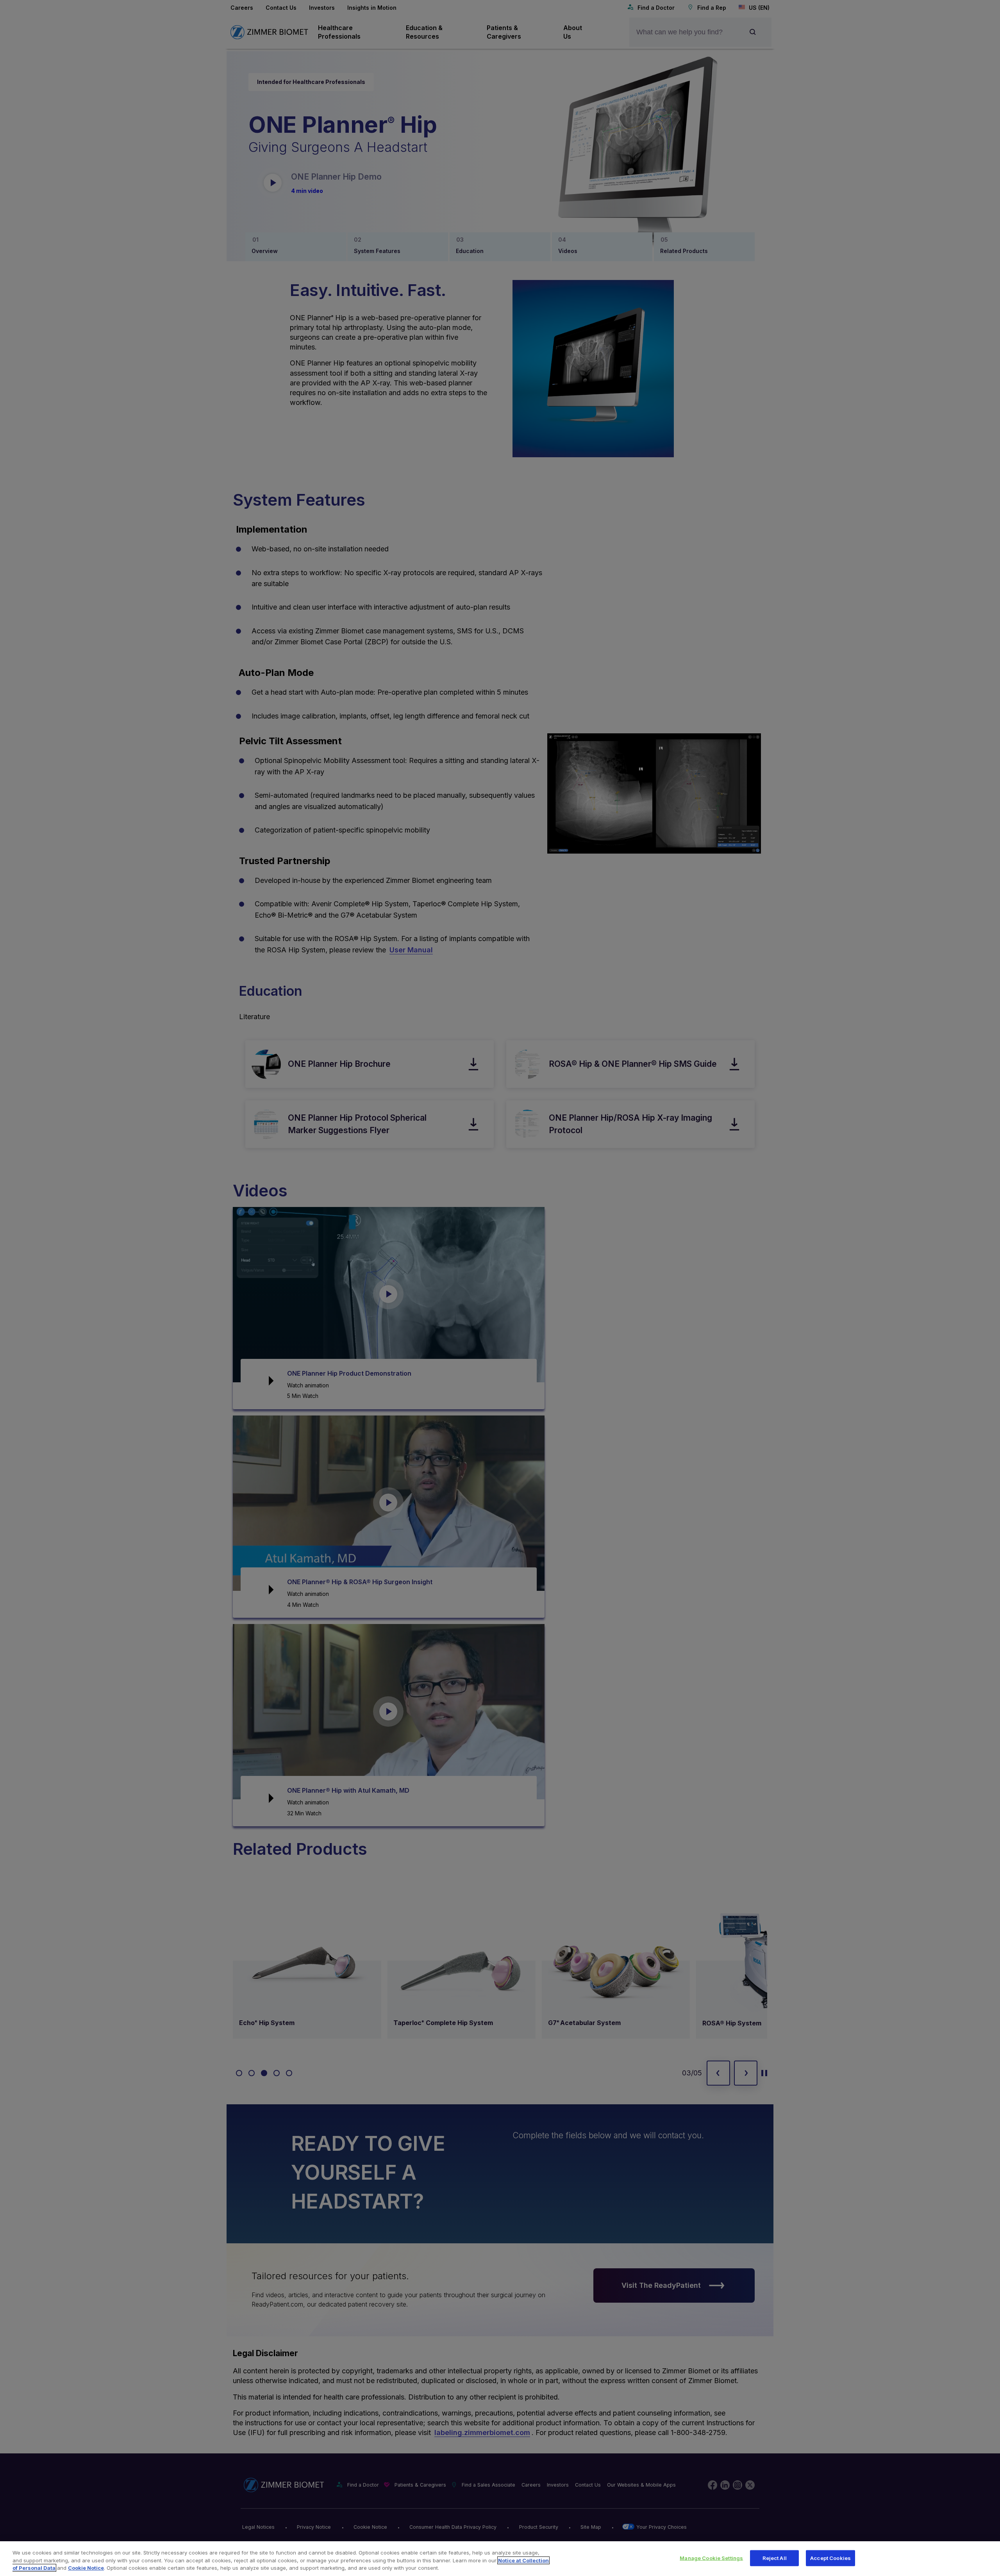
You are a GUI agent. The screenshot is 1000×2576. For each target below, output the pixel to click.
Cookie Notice (86, 2568)
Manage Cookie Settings (711, 2558)
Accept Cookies (830, 2558)
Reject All (775, 2558)
